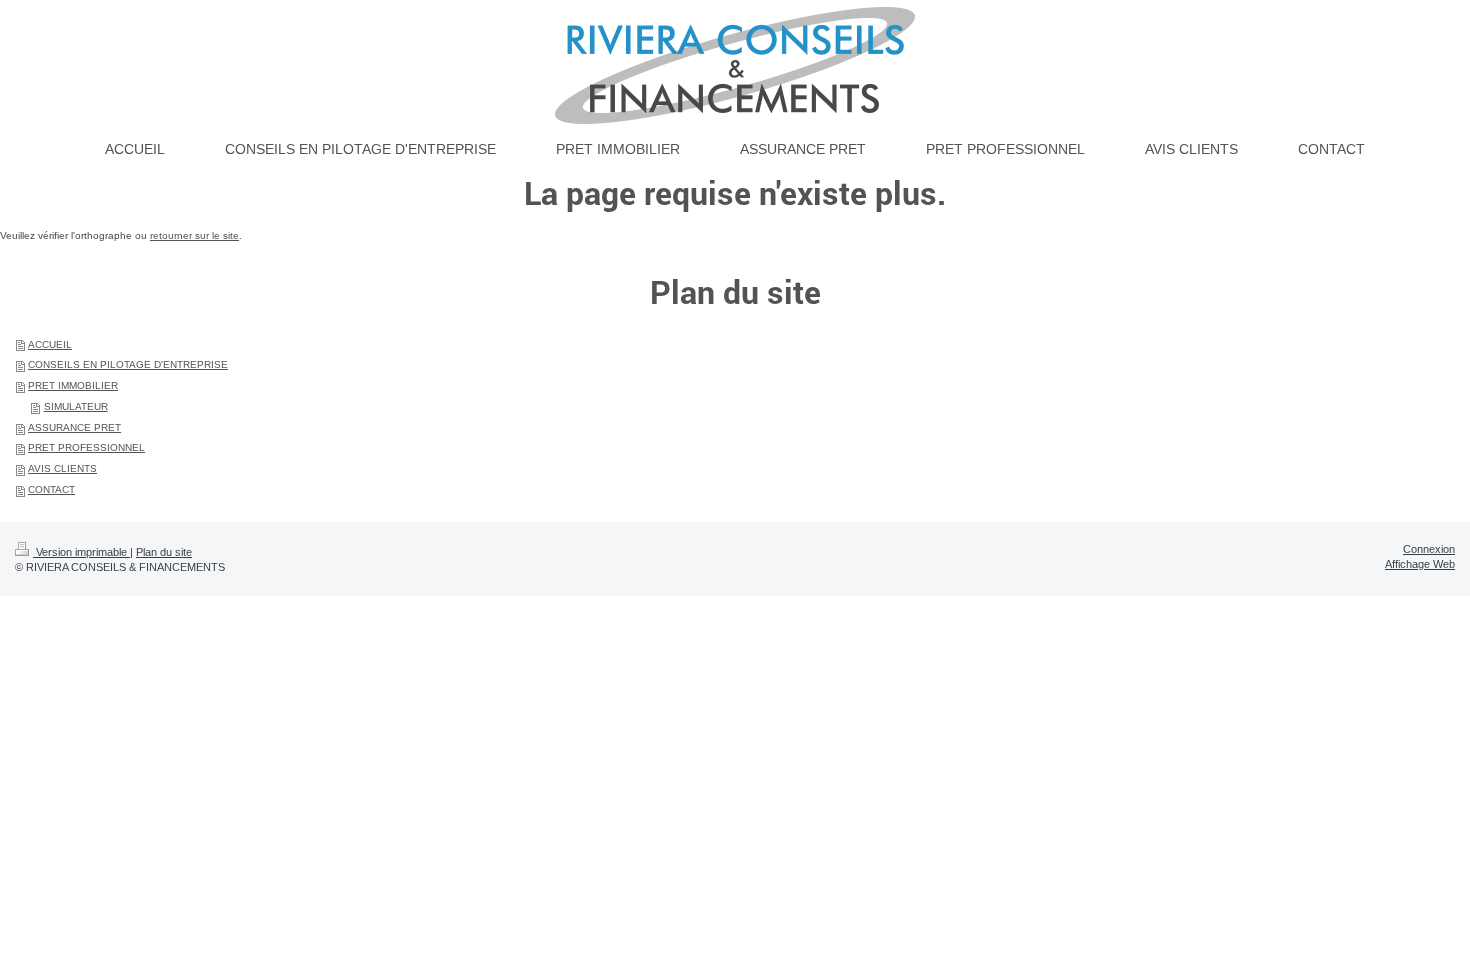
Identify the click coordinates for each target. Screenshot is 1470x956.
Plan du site (164, 552)
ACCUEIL (50, 344)
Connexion (1429, 549)
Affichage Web (1420, 564)
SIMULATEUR (76, 406)
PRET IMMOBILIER (73, 385)
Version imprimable (81, 552)
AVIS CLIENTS (62, 468)
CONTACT (51, 489)
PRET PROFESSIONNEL (86, 447)
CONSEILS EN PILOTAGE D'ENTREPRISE (128, 364)
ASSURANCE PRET (74, 427)
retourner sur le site (194, 235)
